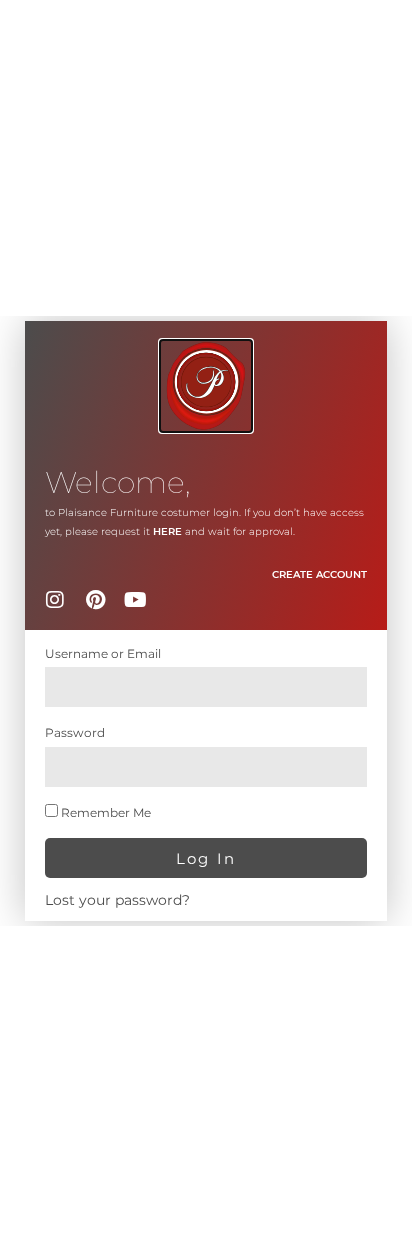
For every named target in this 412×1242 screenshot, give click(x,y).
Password (75, 732)
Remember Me (104, 812)
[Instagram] (55, 600)
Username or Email (103, 653)
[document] (206, 621)
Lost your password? (117, 900)
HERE (167, 531)
